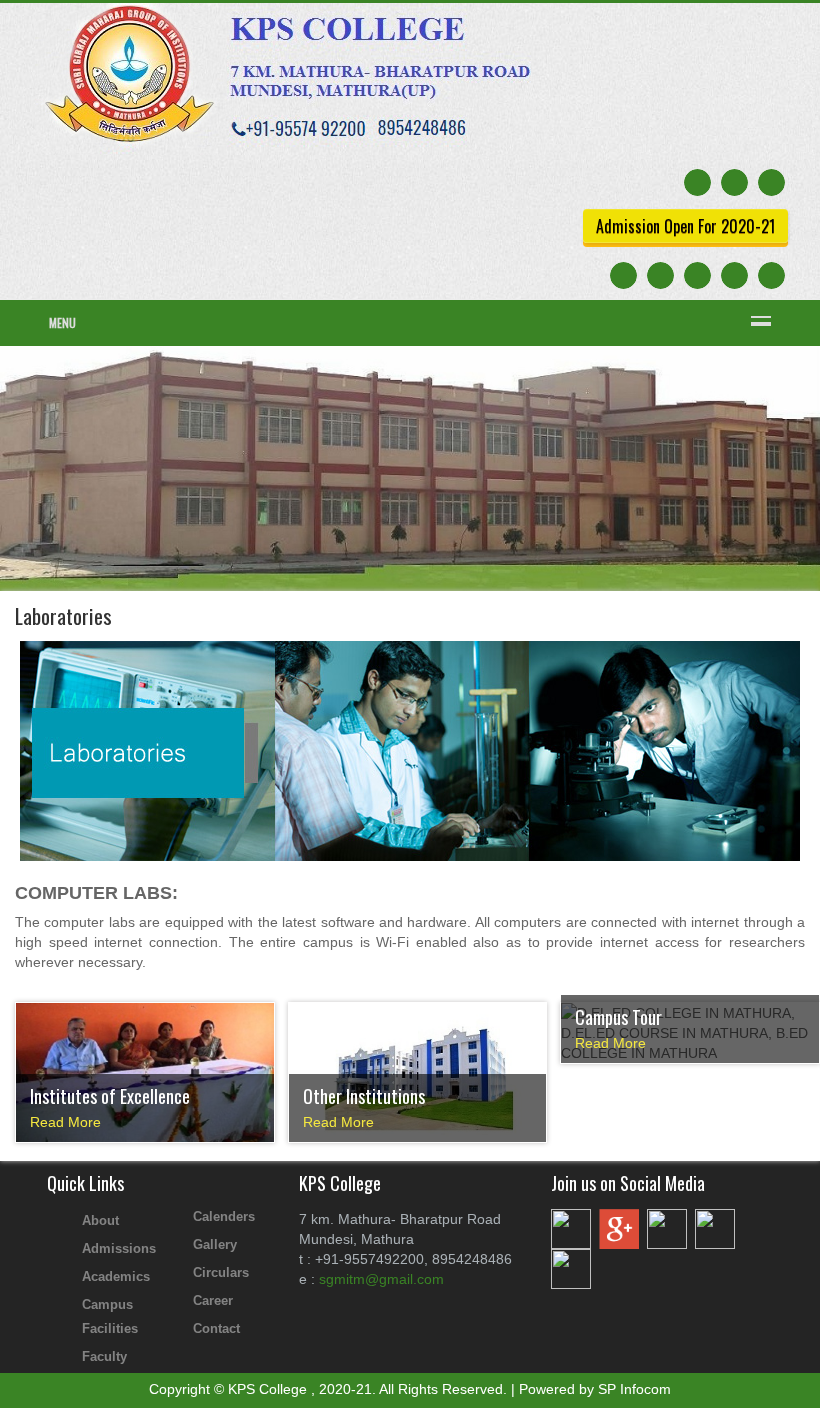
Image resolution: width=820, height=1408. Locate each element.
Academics (116, 1276)
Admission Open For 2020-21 (685, 226)
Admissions (119, 1248)
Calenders (224, 1216)
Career (213, 1300)
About (100, 1220)
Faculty (104, 1356)
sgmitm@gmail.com (381, 1279)
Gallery (215, 1244)
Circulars (221, 1272)
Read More (65, 1122)
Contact (216, 1328)
